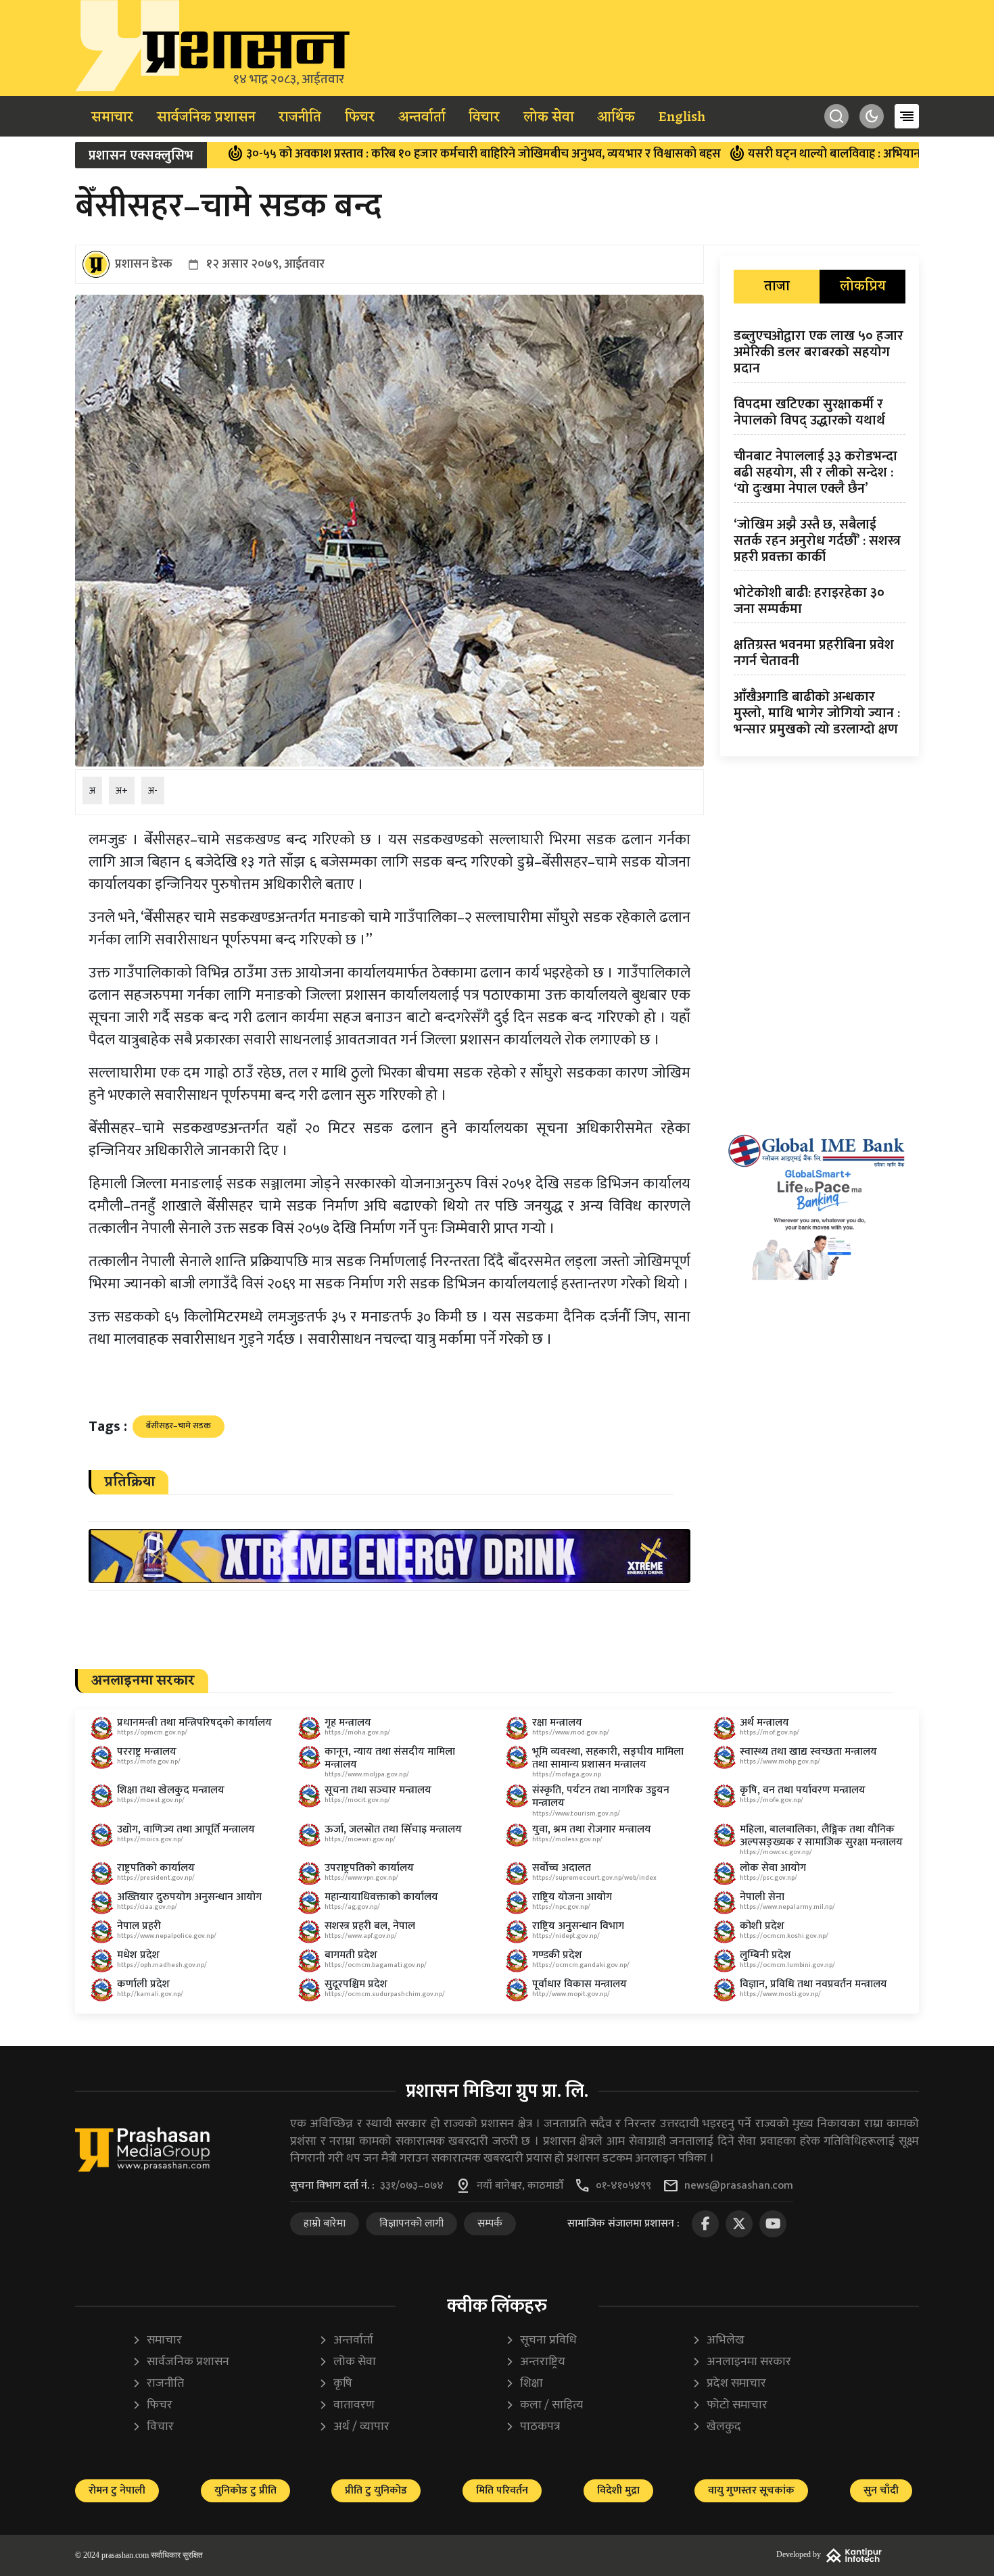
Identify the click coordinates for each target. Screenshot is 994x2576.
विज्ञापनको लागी (411, 2223)
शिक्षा (524, 2384)
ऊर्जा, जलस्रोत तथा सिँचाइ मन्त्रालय (393, 1829)
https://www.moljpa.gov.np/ (367, 1774)
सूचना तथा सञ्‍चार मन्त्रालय (378, 1790)
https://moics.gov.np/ (150, 1839)
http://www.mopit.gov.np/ (571, 1994)
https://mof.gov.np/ (770, 1732)
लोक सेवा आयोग (773, 1868)
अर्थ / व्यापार (354, 2427)
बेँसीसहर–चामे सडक (179, 1426)
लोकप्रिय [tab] (863, 287)
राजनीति (300, 118)
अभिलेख (718, 2340)
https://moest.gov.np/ (151, 1800)
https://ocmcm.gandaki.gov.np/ (581, 1965)
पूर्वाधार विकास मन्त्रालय (579, 1984)
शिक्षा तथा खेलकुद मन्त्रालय (171, 1790)
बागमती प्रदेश (351, 1955)
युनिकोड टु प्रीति (245, 2490)
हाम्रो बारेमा (325, 2223)
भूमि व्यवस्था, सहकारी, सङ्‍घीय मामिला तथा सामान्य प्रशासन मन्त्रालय (608, 1758)
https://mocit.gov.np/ (357, 1800)
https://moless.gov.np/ (567, 1839)
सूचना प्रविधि (541, 2340)
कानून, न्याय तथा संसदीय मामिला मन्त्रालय (390, 1758)
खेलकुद (716, 2427)
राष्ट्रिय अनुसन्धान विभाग (578, 1926)
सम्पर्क (490, 2223)
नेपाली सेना (762, 1897)
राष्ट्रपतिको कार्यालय (156, 1868)
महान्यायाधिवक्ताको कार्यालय (381, 1897)
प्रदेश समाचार (729, 2384)
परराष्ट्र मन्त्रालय (147, 1752)
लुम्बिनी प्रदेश (765, 1955)
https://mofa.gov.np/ (149, 1761)
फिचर (360, 118)
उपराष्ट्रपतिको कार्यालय (369, 1868)
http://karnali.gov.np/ (150, 1994)
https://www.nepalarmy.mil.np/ (787, 1907)
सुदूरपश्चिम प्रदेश (356, 1984)
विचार (484, 118)
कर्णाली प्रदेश (143, 1984)
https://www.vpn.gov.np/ (361, 1878)
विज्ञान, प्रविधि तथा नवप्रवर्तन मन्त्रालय (813, 1984)
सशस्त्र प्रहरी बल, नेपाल (370, 1926)
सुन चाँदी (881, 2490)
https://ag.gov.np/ (352, 1907)
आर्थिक (616, 118)
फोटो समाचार (730, 2405)
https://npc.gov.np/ (561, 1907)
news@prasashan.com (739, 2186)
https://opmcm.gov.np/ (152, 1732)
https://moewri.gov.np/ (360, 1839)
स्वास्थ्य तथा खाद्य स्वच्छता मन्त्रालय (808, 1752)
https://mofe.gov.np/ (772, 1800)
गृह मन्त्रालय (348, 1723)
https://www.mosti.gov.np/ (780, 1994)
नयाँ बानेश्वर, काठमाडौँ (520, 2186)
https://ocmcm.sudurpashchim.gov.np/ (385, 1994)
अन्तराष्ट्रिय (535, 2362)
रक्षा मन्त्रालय (557, 1723)
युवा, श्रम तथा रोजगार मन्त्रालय (592, 1829)
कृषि (335, 2384)
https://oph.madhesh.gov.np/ (162, 1965)
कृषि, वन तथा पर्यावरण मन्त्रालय (803, 1790)
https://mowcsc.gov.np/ (776, 1852)
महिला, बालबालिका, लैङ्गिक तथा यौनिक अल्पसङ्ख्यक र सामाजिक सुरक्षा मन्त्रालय (821, 1836)
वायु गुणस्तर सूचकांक (751, 2490)
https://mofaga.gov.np (567, 1774)
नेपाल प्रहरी (139, 1926)
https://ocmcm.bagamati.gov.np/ (376, 1965)
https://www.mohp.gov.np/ (780, 1761)
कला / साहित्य (544, 2405)
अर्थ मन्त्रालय (764, 1723)
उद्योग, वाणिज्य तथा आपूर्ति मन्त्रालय (186, 1829)
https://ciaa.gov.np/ (147, 1907)
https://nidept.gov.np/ (566, 1936)
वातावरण (347, 2405)
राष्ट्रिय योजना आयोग (572, 1897)
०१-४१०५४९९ (623, 2186)
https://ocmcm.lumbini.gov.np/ (787, 1965)
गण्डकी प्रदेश (557, 1955)
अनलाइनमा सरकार (741, 2362)
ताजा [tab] (777, 287)
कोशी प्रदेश (762, 1926)
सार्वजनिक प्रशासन (206, 118)
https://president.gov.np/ (156, 1878)
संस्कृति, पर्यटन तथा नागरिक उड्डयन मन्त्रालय (601, 1797)
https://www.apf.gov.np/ (361, 1936)
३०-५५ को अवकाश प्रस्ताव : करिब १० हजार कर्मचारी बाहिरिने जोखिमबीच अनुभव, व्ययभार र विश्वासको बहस (387, 154)
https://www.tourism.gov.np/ (576, 1814)
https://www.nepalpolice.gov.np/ (167, 1936)
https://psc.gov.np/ (768, 1878)
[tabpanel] (820, 535)
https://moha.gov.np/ (357, 1732)
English (682, 118)
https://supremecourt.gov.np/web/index (594, 1878)
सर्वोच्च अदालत (562, 1868)
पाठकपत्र (532, 2427)
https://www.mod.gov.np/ (571, 1732)
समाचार (112, 118)
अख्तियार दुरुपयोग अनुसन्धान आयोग (189, 1897)
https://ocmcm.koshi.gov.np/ (784, 1936)
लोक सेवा (549, 118)
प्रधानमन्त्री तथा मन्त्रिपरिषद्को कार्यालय (194, 1723)
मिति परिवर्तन (502, 2490)
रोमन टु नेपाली (117, 2490)
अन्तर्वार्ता (422, 118)
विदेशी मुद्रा (618, 2490)
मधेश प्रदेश (138, 1955)
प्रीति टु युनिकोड (376, 2490)
